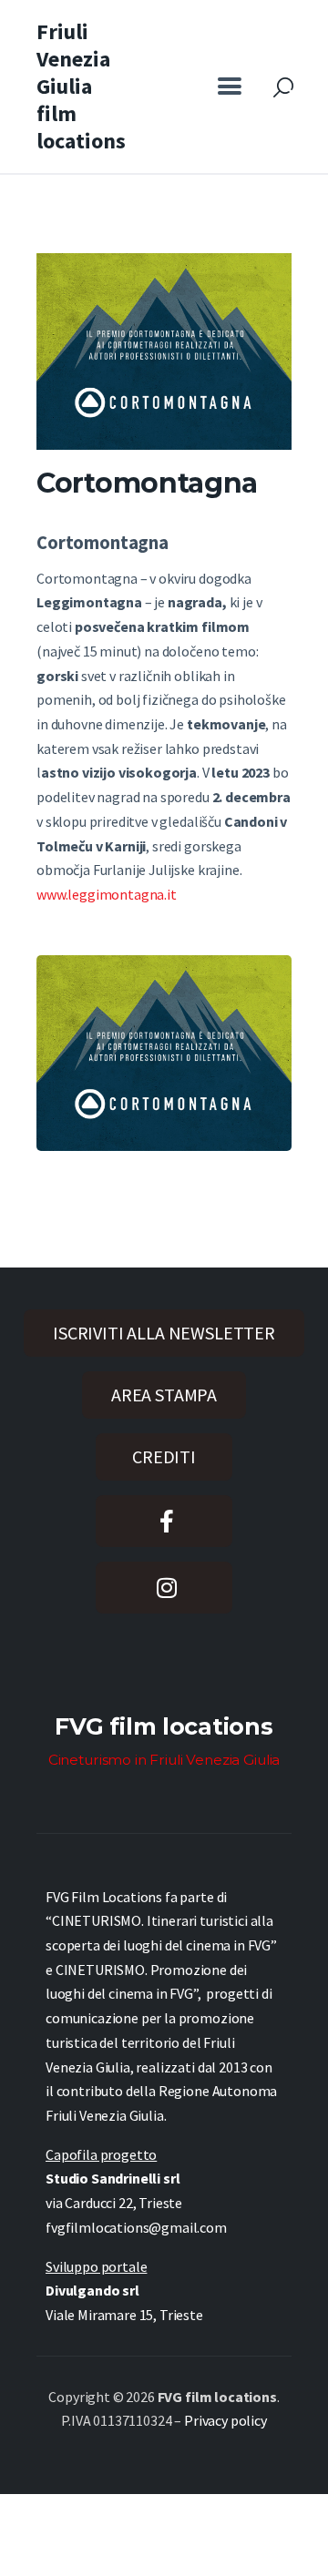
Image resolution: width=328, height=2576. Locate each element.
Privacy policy (225, 2420)
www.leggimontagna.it (107, 894)
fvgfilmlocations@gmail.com (136, 2227)
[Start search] (283, 88)
